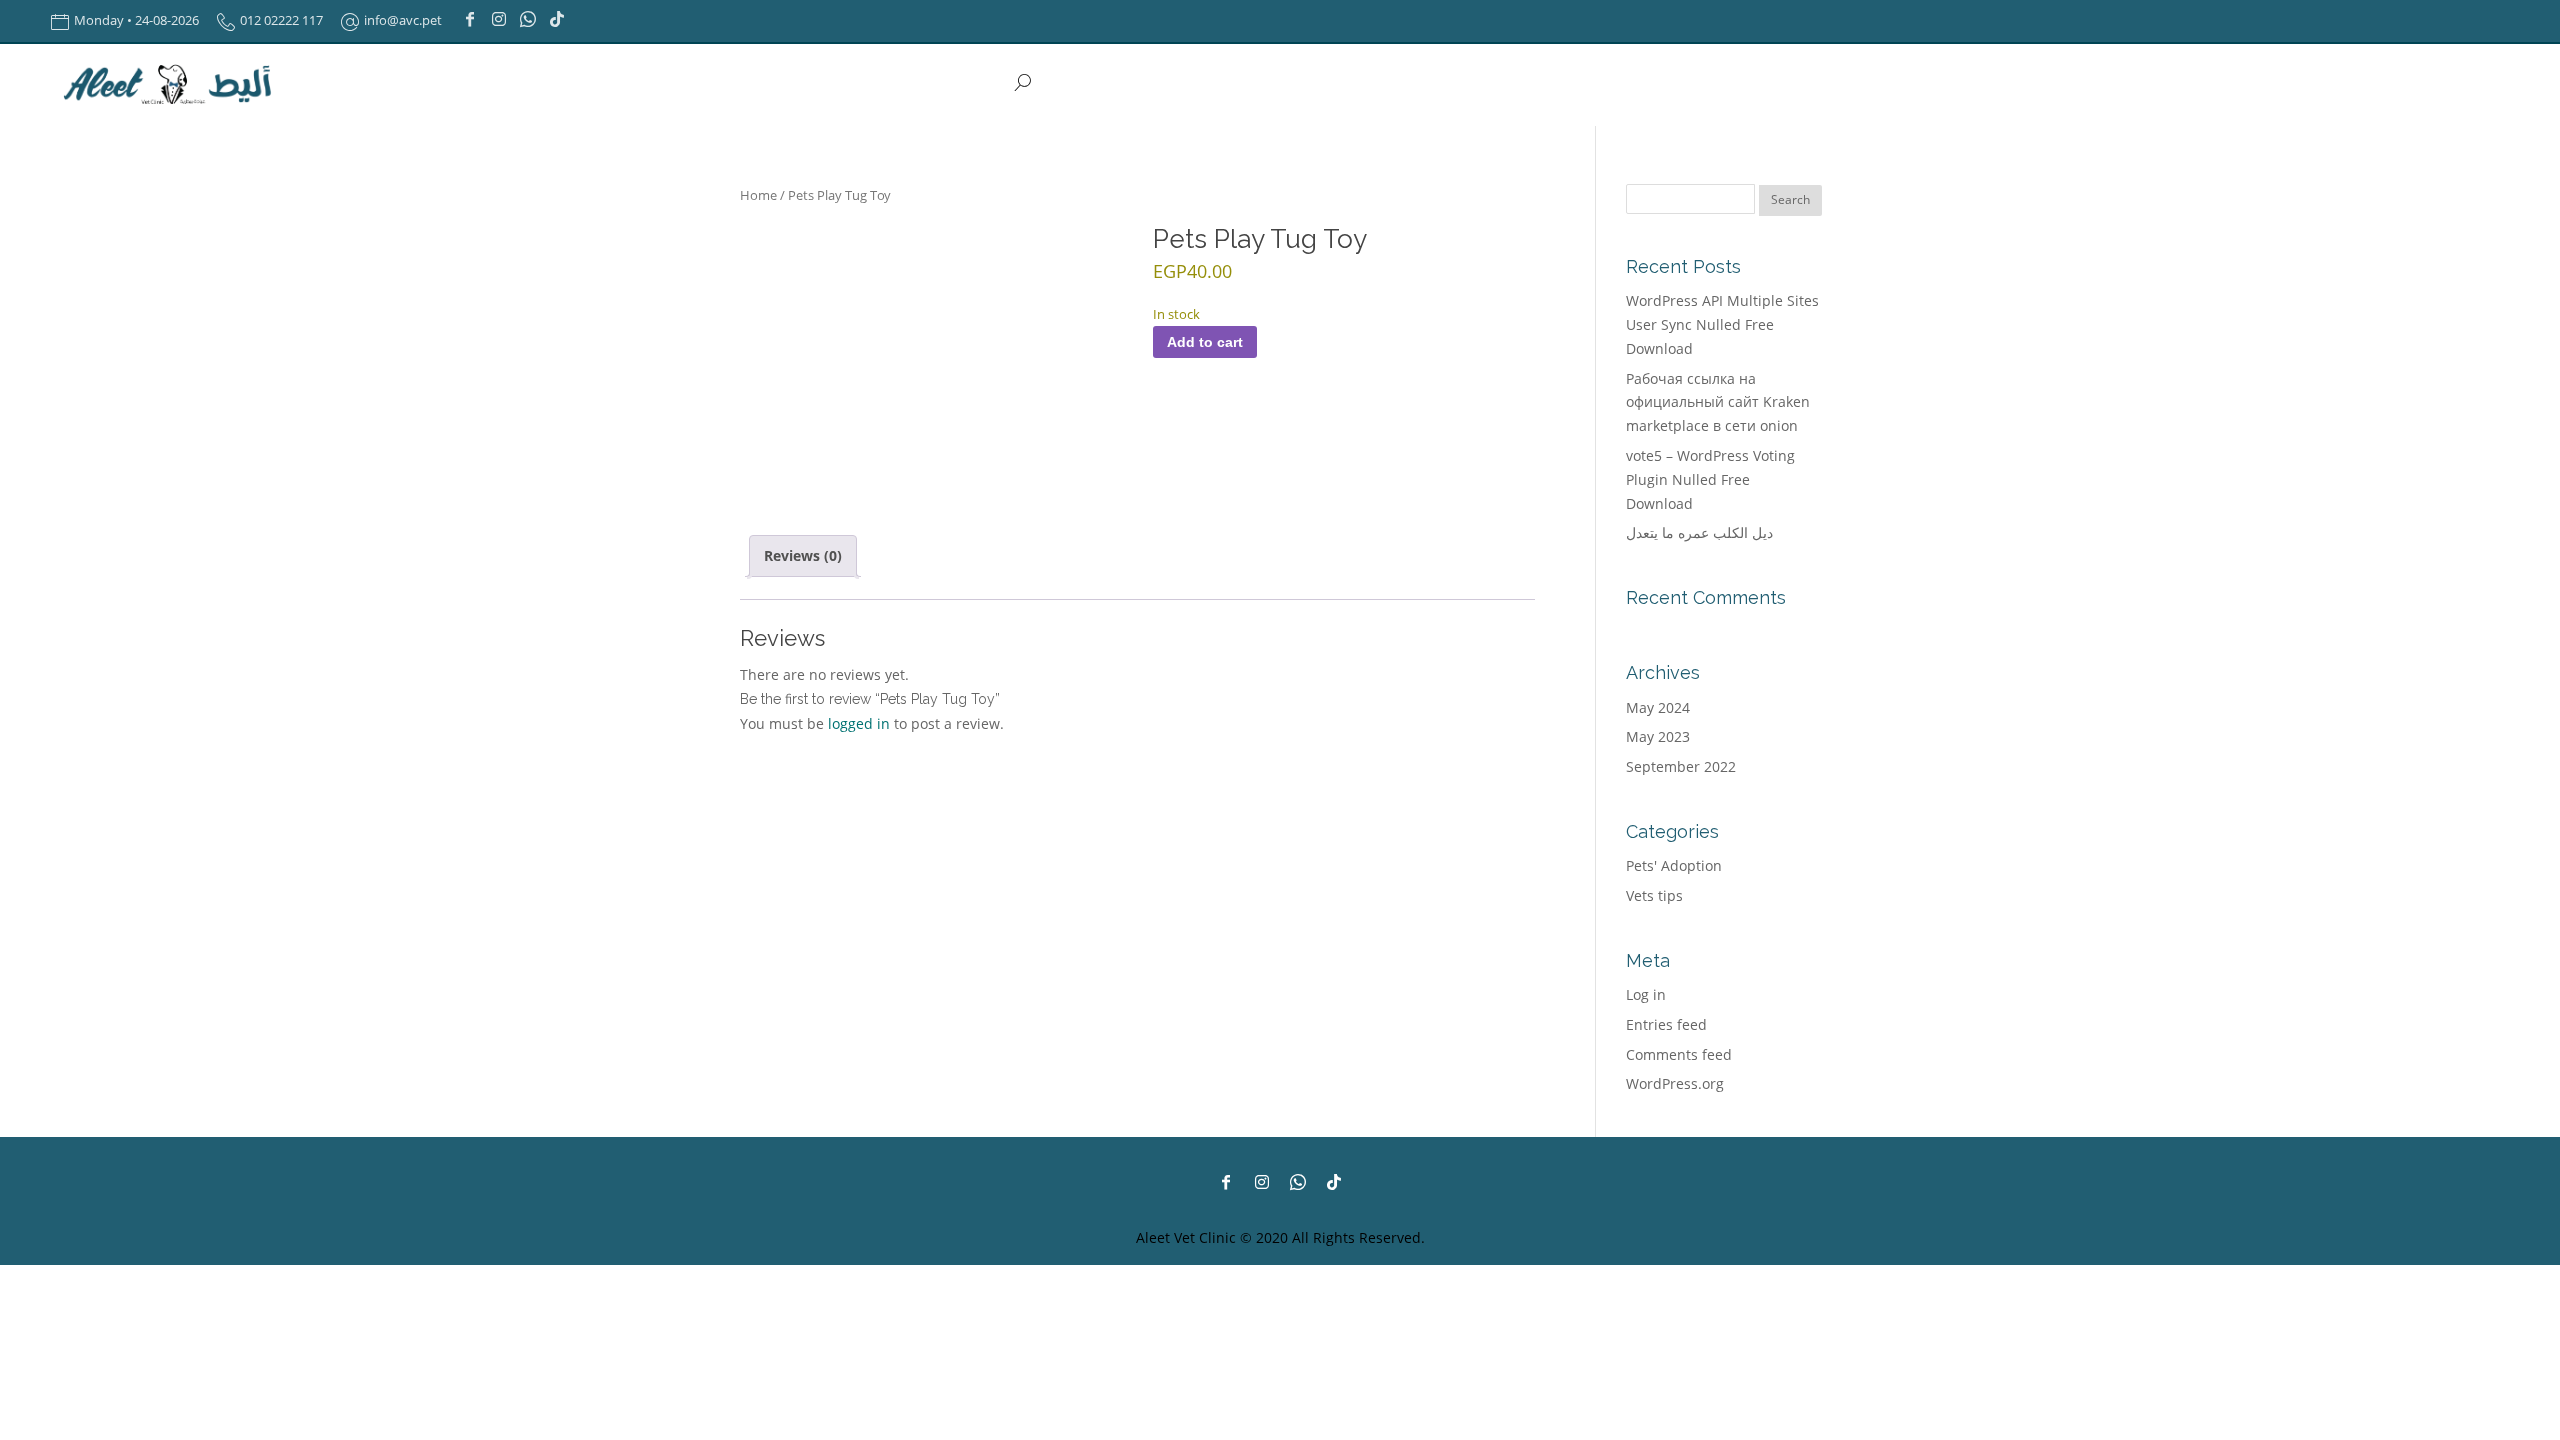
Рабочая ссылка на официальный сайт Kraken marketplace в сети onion (1718, 402)
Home (758, 195)
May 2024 (1658, 707)
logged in (859, 723)
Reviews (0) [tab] (803, 555)
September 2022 (1681, 766)
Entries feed (1666, 1024)
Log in (1646, 994)
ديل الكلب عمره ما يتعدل (1699, 532)
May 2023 (1658, 736)
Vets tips (1654, 895)
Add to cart (1205, 342)
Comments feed (1679, 1054)
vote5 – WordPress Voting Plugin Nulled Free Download (1710, 479)
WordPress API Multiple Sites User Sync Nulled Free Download (1722, 324)
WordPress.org (1675, 1083)
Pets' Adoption (1674, 865)
